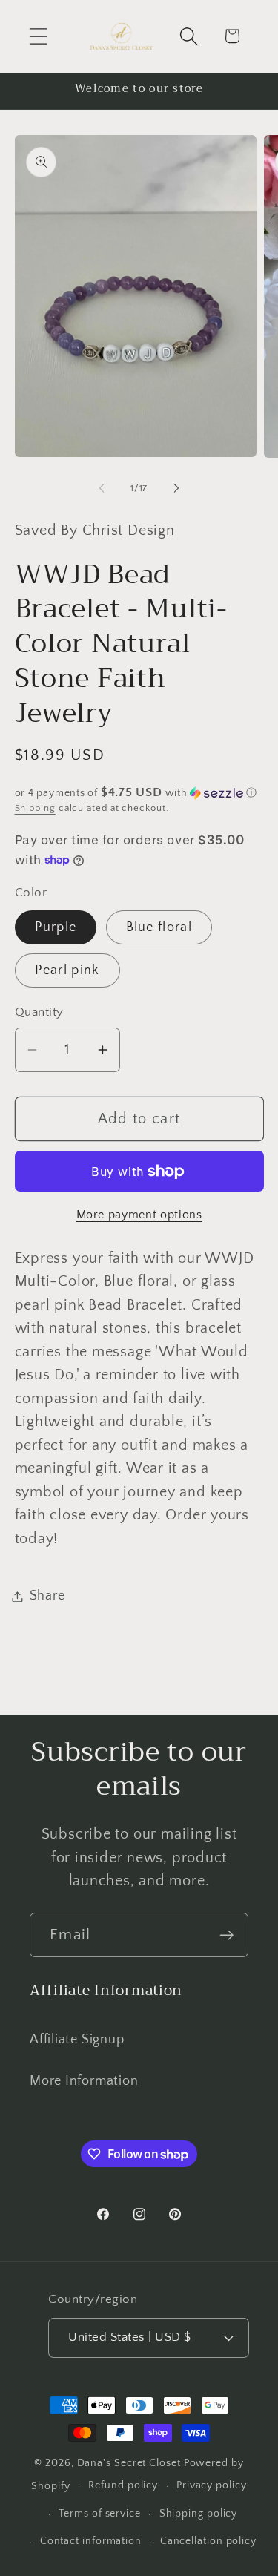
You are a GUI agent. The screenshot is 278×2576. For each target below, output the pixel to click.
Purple (56, 927)
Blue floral (159, 927)
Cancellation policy (208, 2541)
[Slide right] (176, 488)
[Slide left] (102, 488)
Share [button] (47, 1596)
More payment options (139, 1215)
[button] (38, 36)
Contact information (91, 2541)
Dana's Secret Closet (129, 2463)
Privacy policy (212, 2485)
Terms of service (100, 2514)
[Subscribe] (226, 1935)
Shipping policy (199, 2514)
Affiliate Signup (77, 2040)
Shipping (35, 808)
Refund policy (123, 2485)
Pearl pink (67, 970)
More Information (84, 2081)
